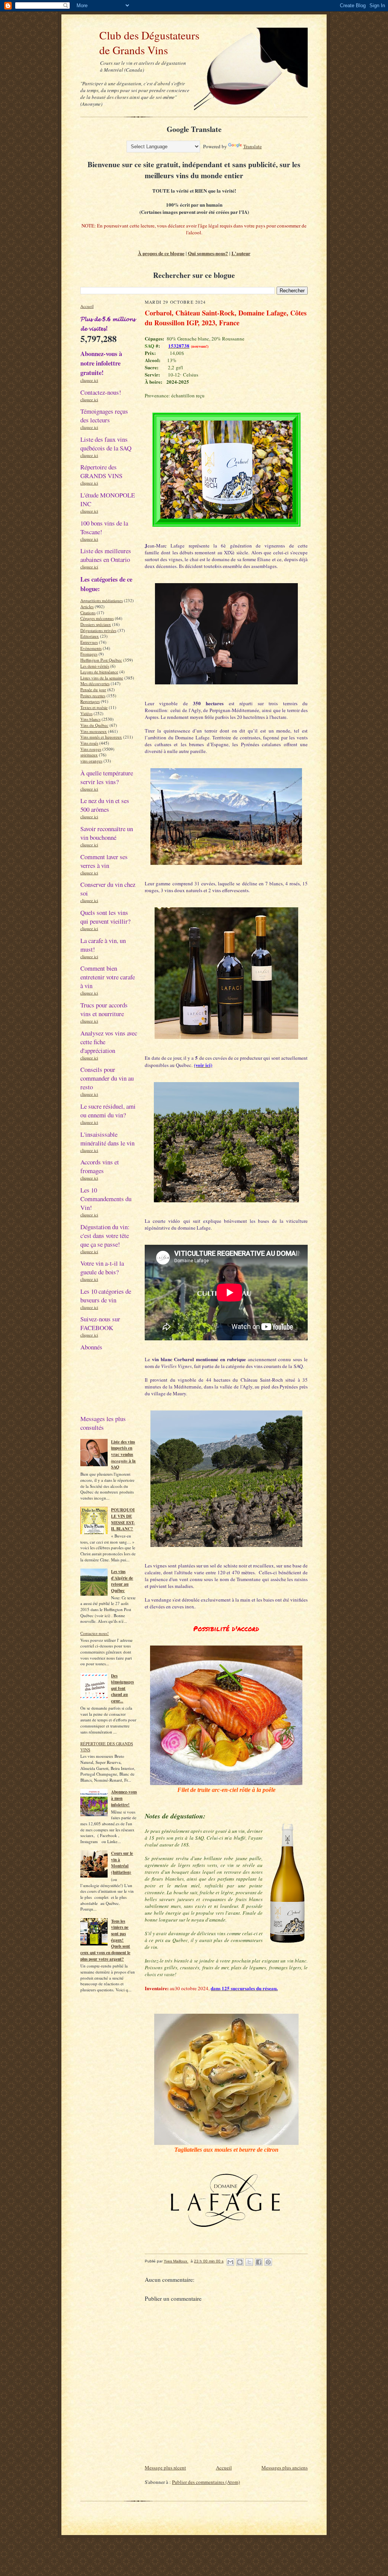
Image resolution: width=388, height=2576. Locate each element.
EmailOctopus (149, 1333)
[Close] (327, 1212)
